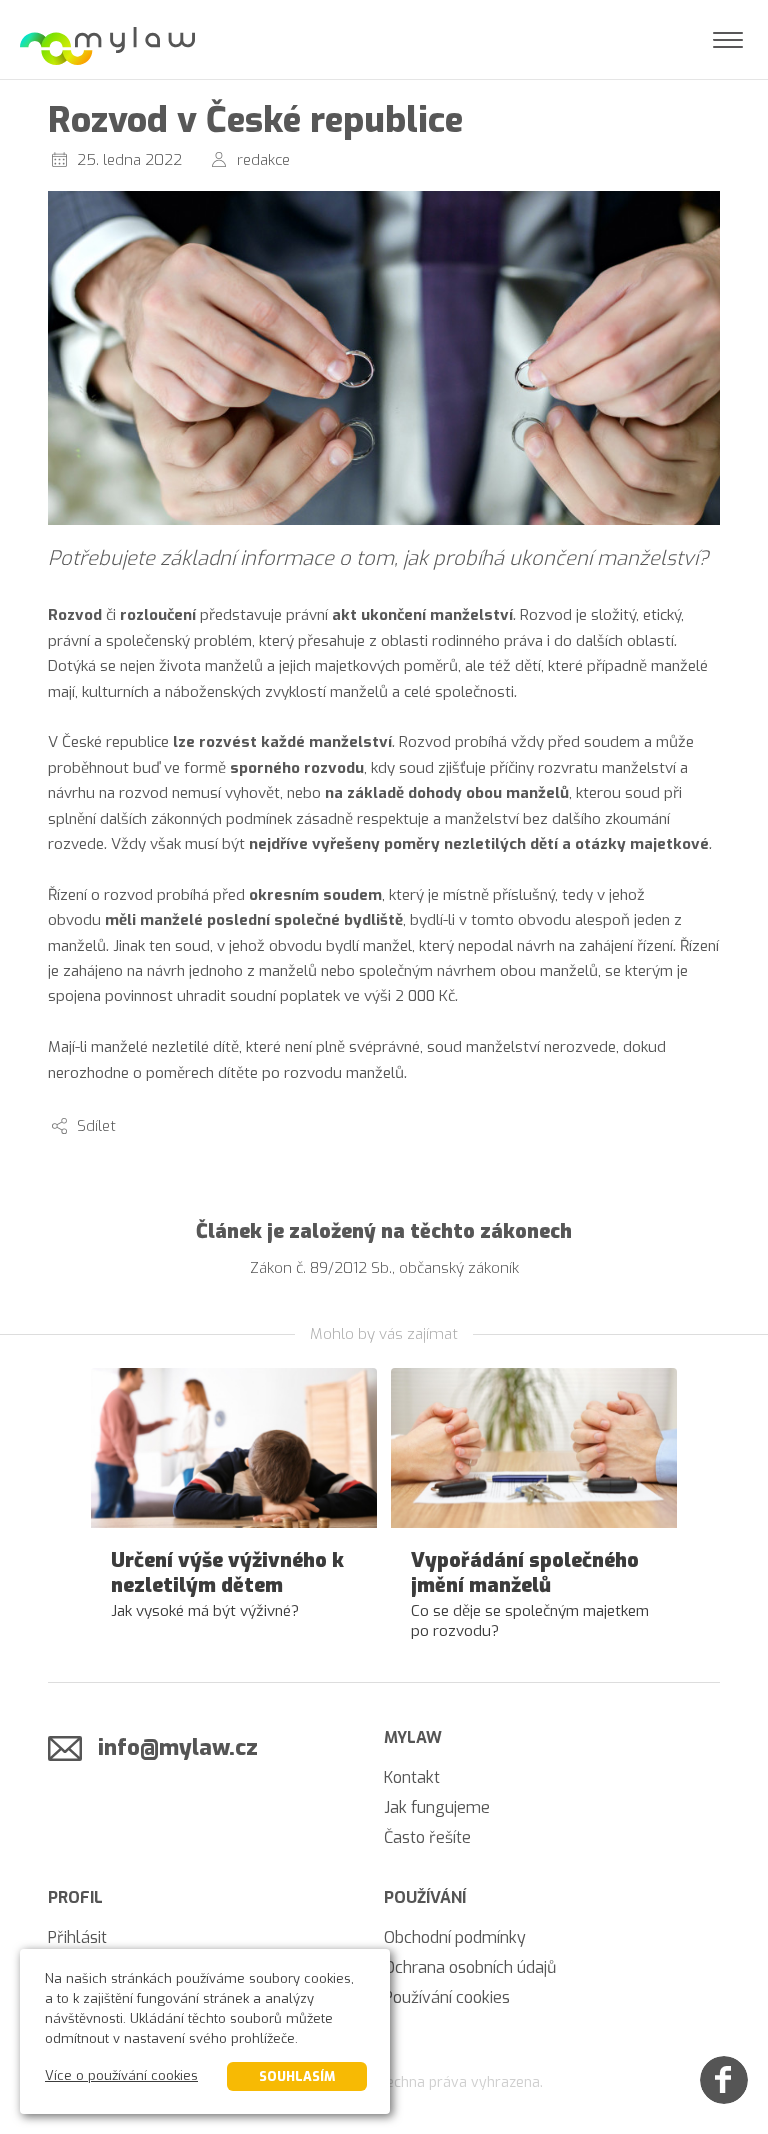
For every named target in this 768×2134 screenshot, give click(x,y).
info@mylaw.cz (178, 1747)
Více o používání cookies (121, 2075)
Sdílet (96, 1126)
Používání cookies (447, 1997)
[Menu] (728, 40)
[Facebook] (724, 2080)
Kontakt (412, 1777)
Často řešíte (427, 1837)
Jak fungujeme (437, 1807)
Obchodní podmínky (455, 1937)
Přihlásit (77, 1937)
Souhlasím (297, 2076)
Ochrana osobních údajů (470, 1967)
